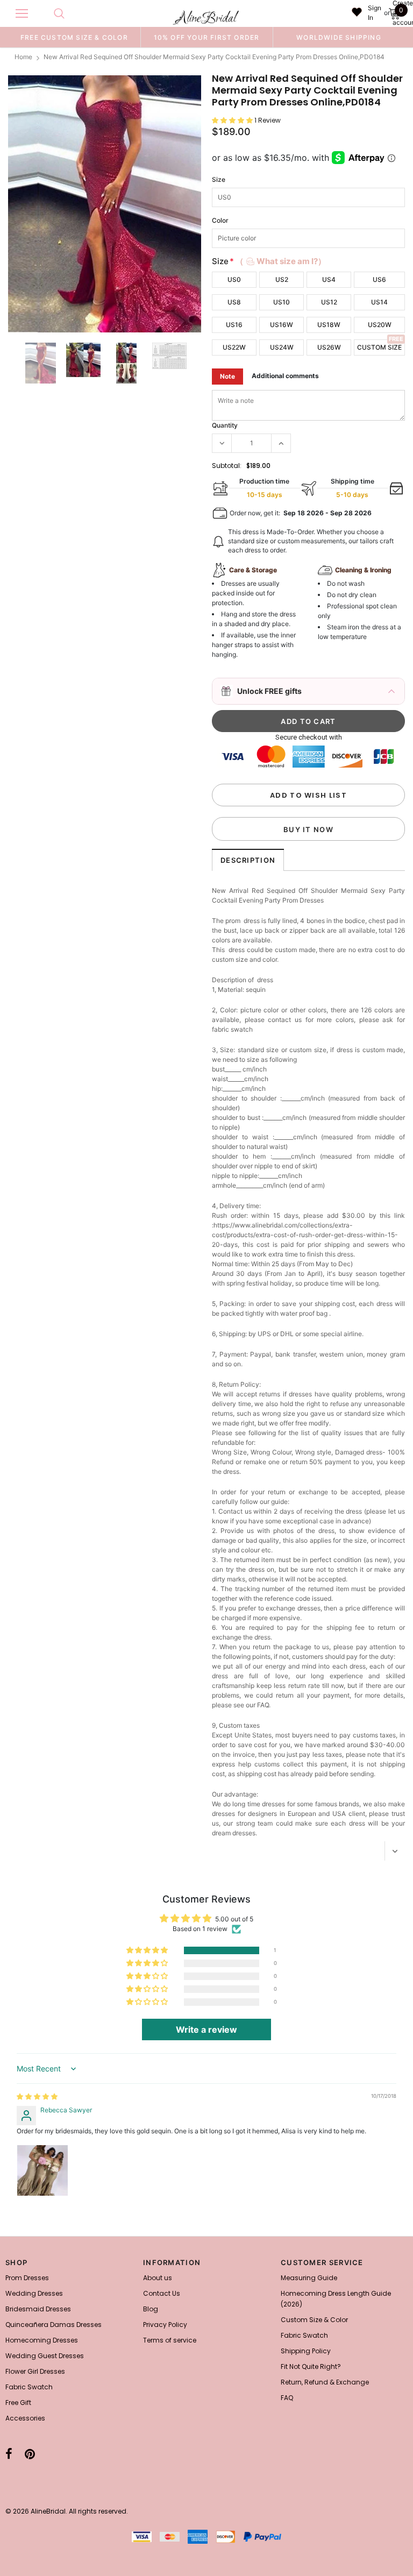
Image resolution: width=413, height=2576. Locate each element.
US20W (380, 325)
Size (219, 179)
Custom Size (379, 347)
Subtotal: (227, 466)
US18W (329, 325)
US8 (234, 302)
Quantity (225, 425)
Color (220, 220)
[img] (37, 2096)
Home (23, 57)
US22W (234, 347)
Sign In (375, 13)
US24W (282, 347)
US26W (329, 347)
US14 (379, 302)
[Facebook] (9, 2454)
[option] (74, 37)
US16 (234, 325)
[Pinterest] (30, 2454)
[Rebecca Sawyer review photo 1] (42, 2170)
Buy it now (308, 829)
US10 (282, 302)
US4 (329, 279)
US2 (282, 279)
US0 (234, 279)
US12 (329, 302)
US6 (379, 279)
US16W (282, 325)
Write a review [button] (206, 2029)
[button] (233, 120)
